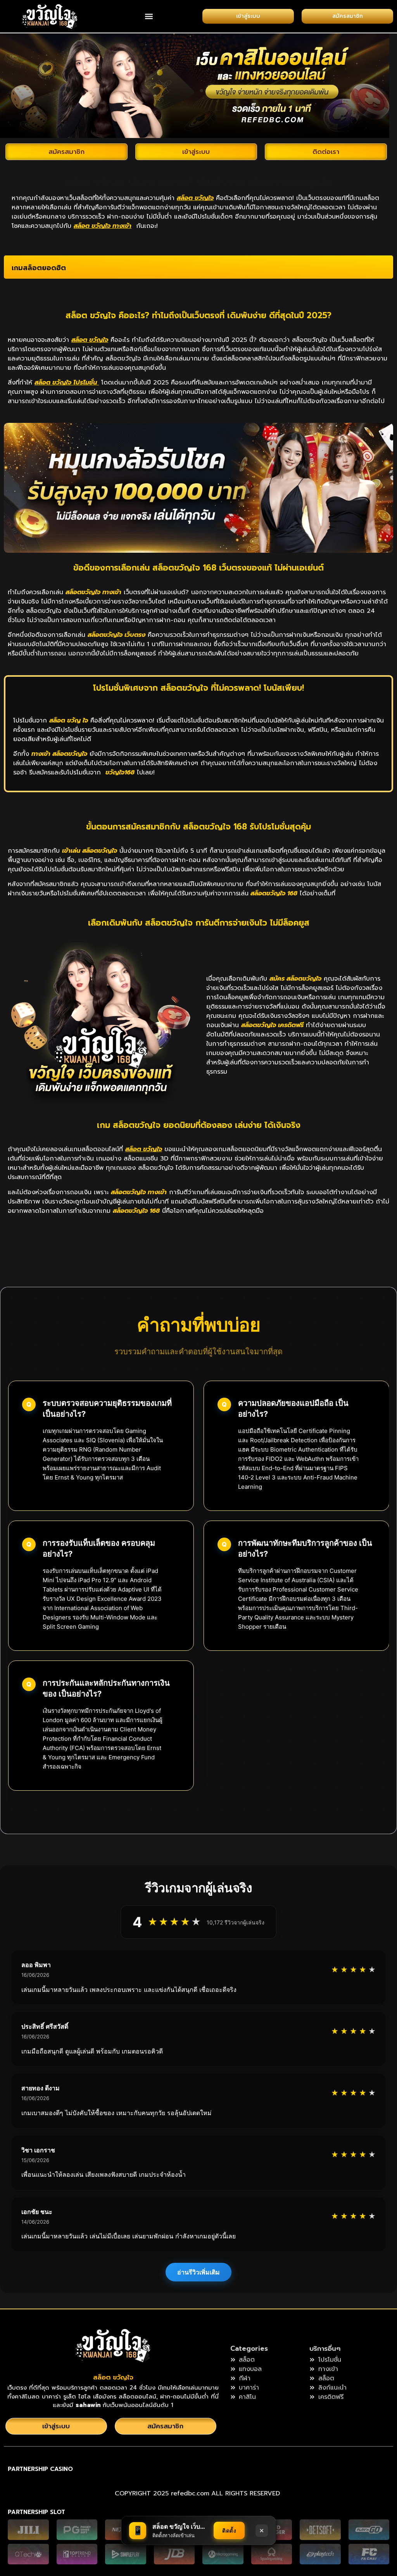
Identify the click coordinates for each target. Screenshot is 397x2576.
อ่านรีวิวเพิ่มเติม (198, 2272)
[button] (149, 16)
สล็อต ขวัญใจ (113, 2377)
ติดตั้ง (229, 2530)
